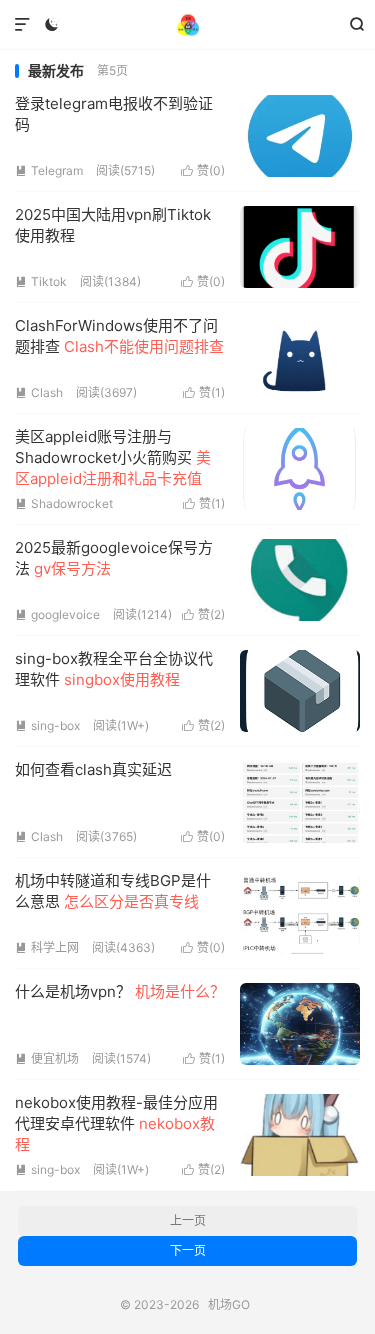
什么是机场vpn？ (120, 991)
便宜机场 (47, 1058)
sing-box (47, 725)
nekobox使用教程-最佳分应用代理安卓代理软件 (116, 1123)
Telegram (49, 170)
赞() (203, 170)
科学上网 (47, 947)
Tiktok (41, 281)
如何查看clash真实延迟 (93, 769)
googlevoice (57, 614)
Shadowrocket (64, 503)
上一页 (188, 1220)
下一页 (188, 1250)
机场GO (187, 25)
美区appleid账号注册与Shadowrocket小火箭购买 (113, 457)
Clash (39, 392)
